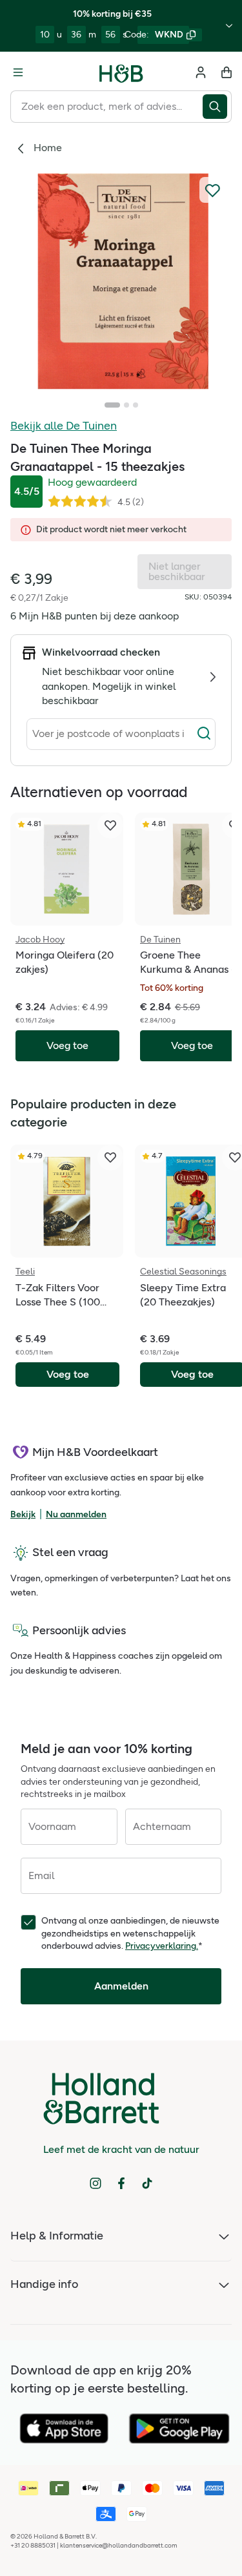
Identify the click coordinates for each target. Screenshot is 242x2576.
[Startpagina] (121, 72)
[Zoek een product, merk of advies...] (217, 107)
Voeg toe (68, 1374)
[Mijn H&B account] (201, 72)
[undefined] (121, 281)
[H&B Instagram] (96, 2183)
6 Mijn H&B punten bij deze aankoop (95, 616)
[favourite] (110, 826)
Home (48, 148)
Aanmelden (121, 1986)
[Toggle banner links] (229, 26)
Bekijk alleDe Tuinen (64, 426)
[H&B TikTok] (147, 2183)
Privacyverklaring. (162, 1946)
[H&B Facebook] (121, 2183)
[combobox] (106, 107)
